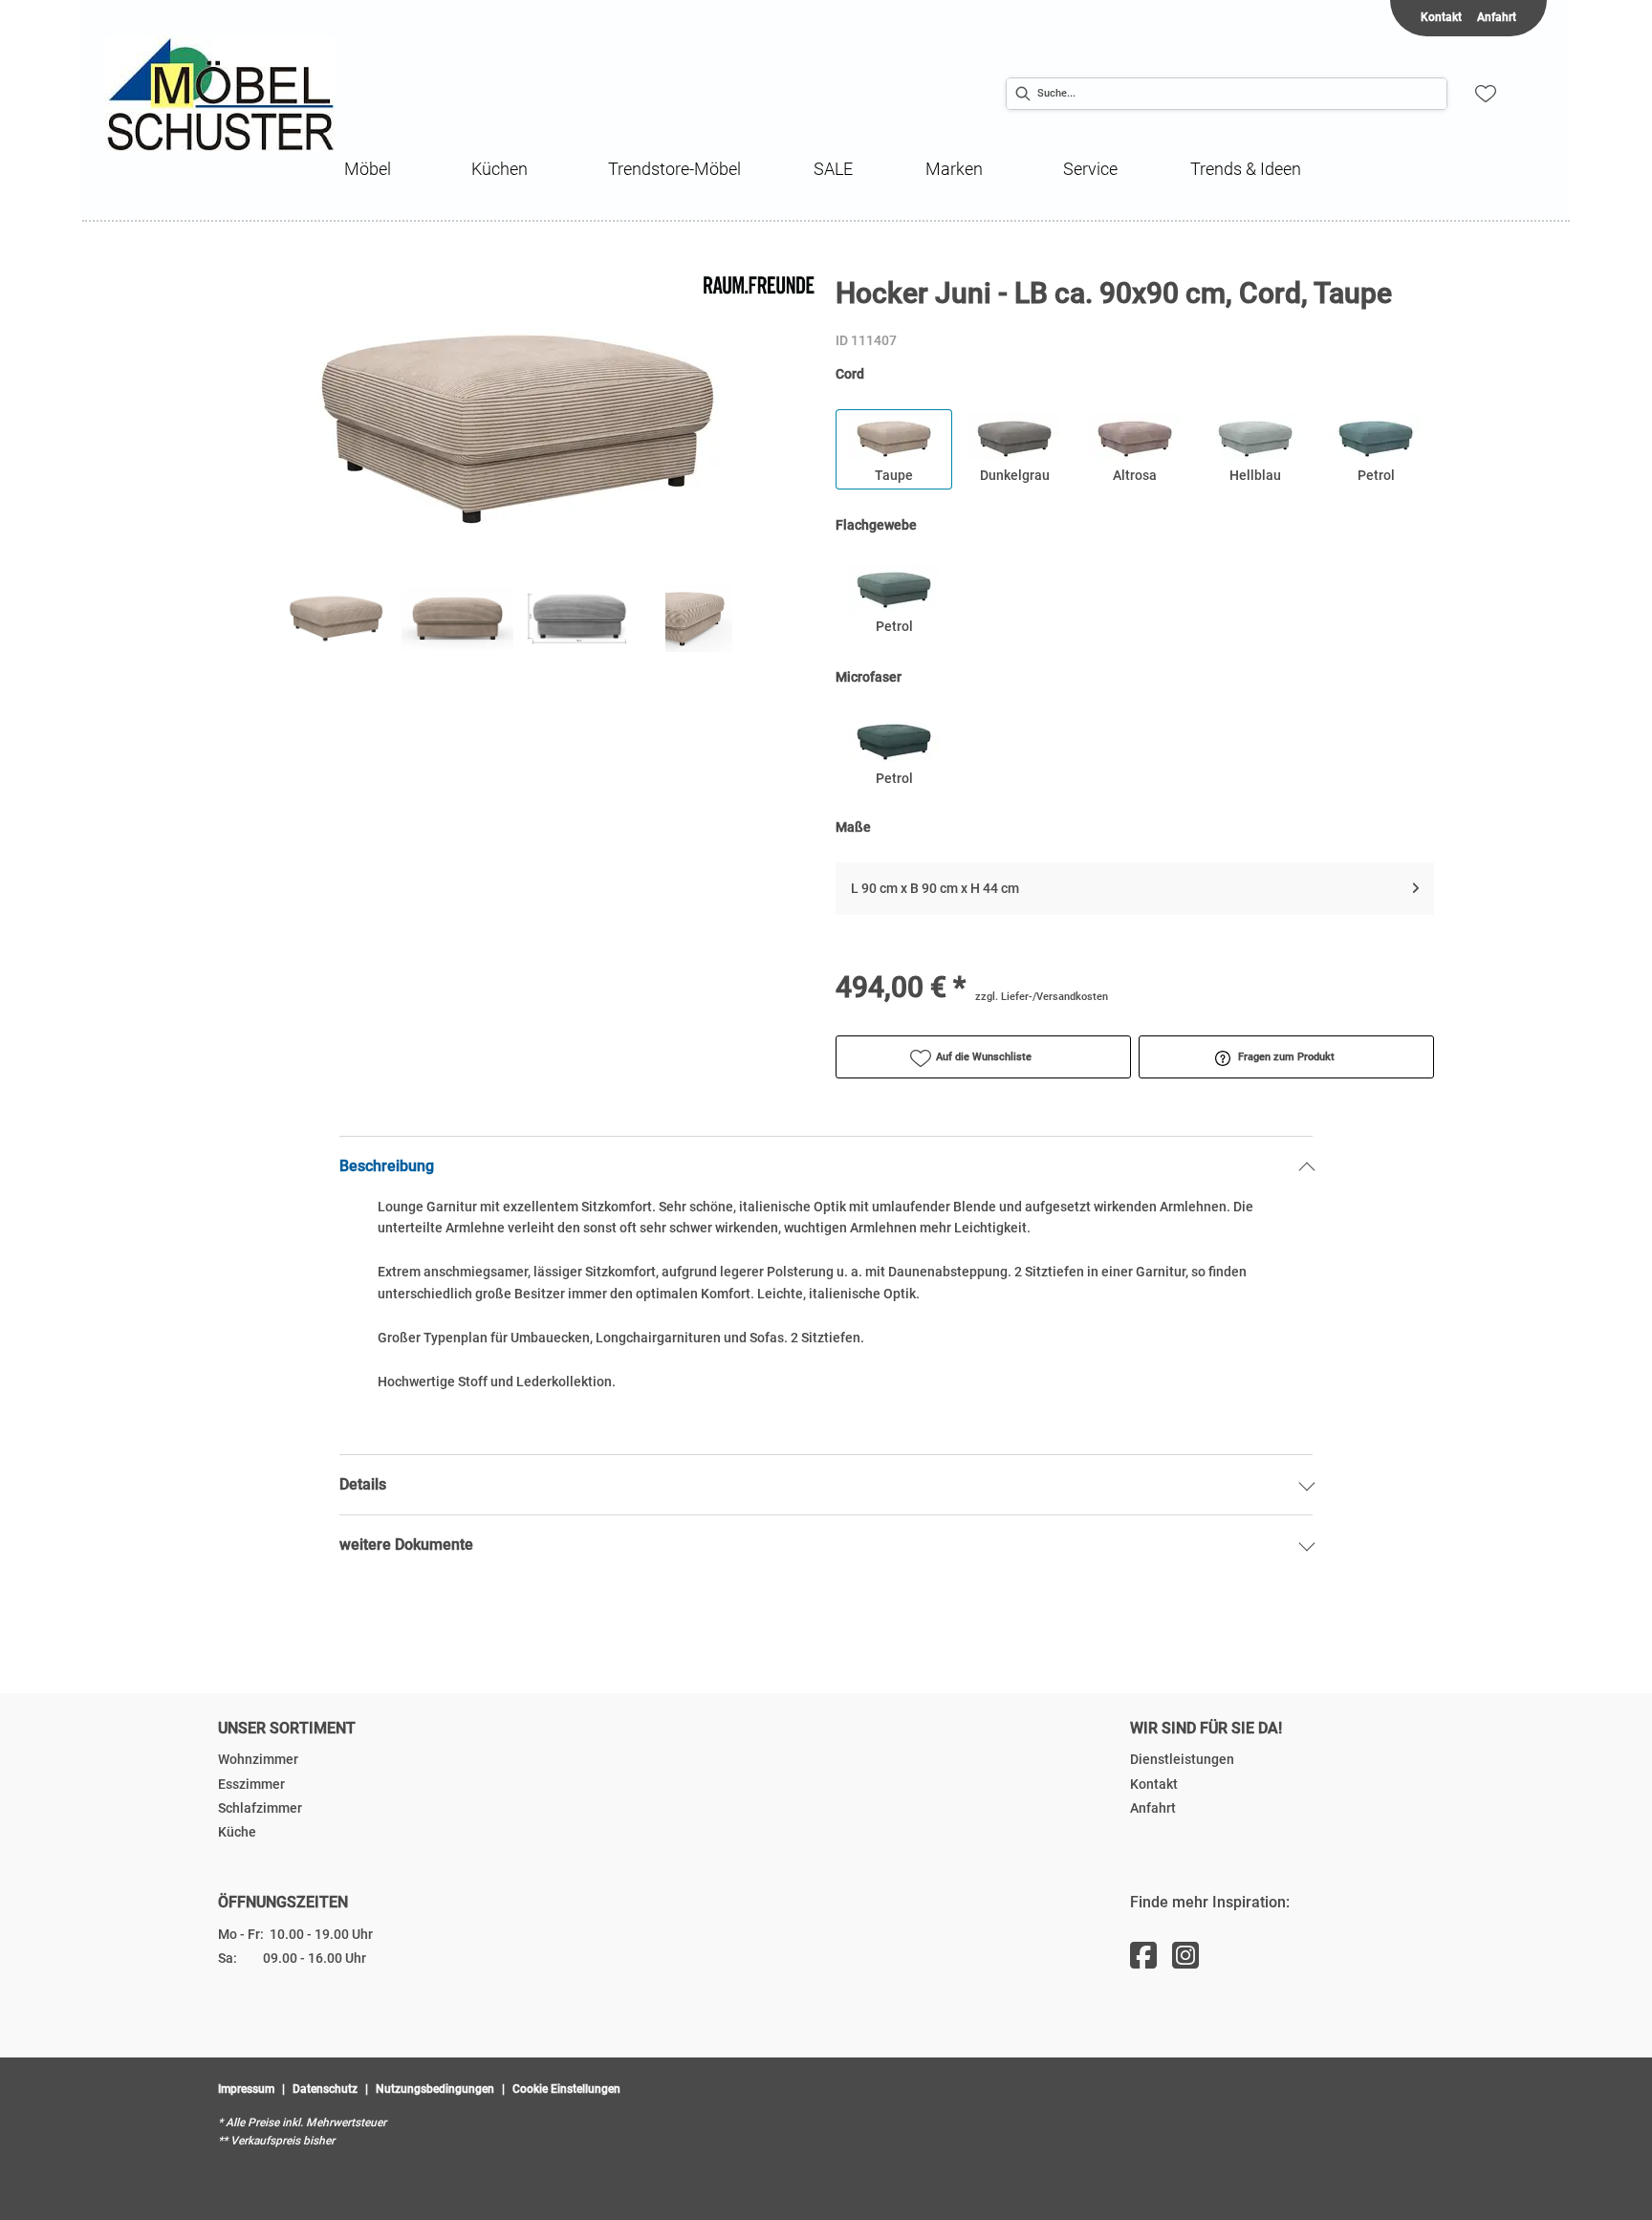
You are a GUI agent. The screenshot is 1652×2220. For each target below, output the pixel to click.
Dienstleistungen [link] (1182, 1759)
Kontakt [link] (1441, 17)
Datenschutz (325, 2089)
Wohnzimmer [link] (258, 1759)
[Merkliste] (1486, 94)
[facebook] (1143, 1956)
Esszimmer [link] (251, 1784)
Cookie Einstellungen (566, 2089)
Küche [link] (237, 1832)
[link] (368, 169)
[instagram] (1185, 1956)
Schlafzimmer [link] (260, 1808)
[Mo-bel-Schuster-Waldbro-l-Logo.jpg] (268, 94)
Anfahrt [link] (1497, 17)
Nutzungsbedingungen (435, 2089)
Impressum (246, 2089)
